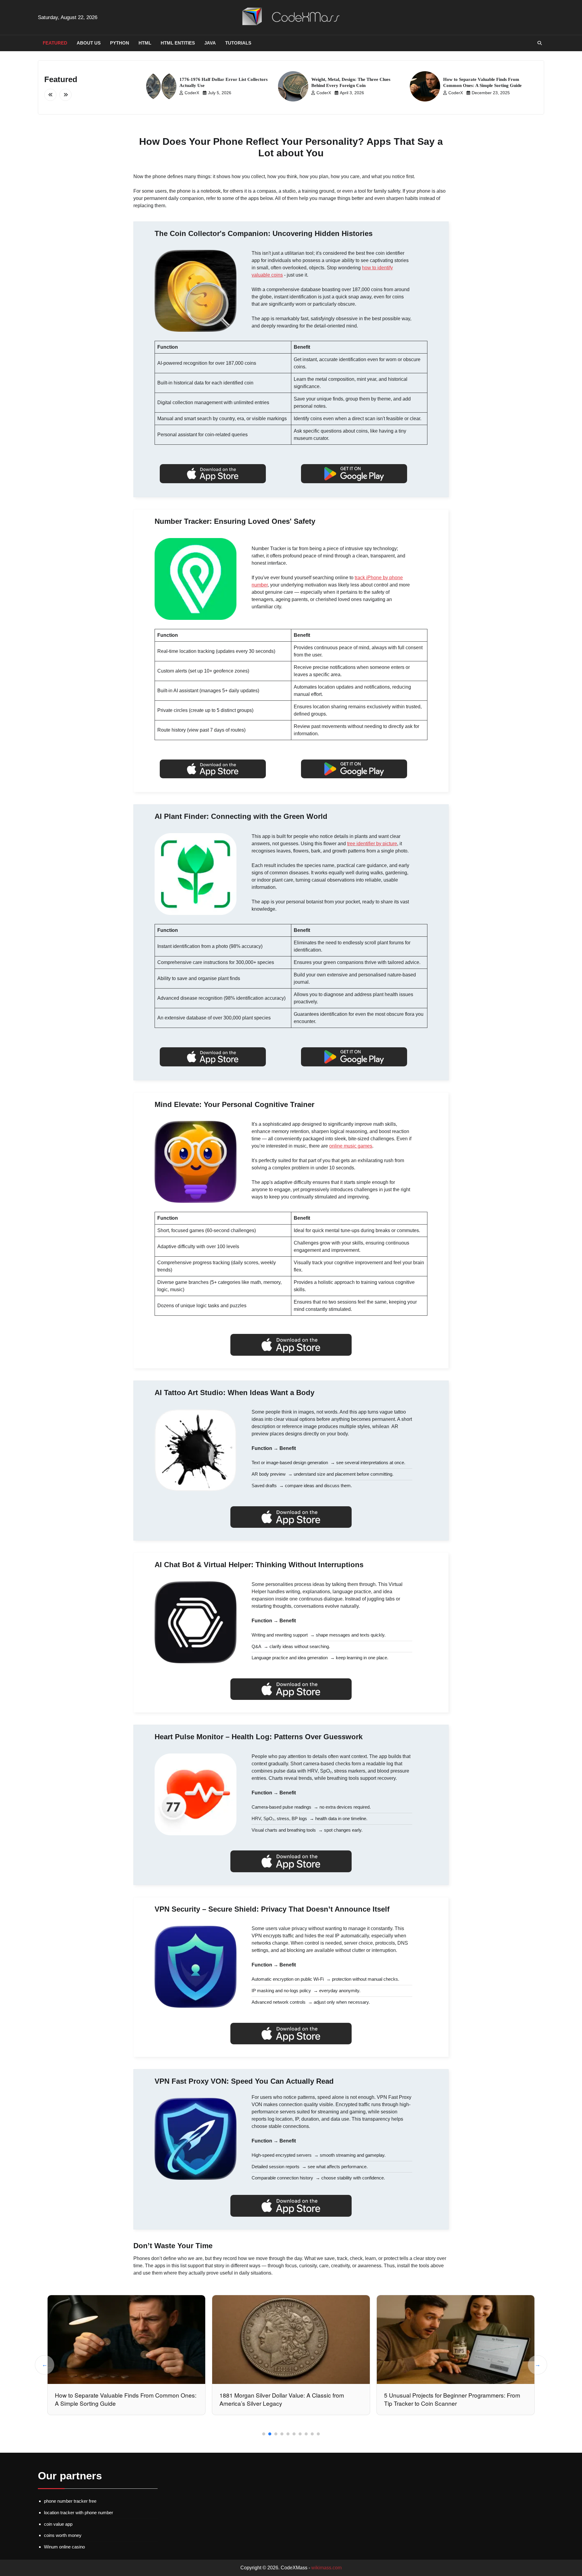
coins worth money (63, 2535)
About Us (89, 43)
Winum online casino (64, 2547)
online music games (351, 1146)
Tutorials (238, 43)
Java (210, 43)
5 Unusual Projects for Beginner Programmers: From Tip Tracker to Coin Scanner (288, 2399)
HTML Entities (178, 43)
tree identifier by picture (372, 844)
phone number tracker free (70, 2501)
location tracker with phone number (79, 2513)
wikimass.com (326, 2568)
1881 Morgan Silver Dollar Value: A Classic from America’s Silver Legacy (117, 2399)
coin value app (58, 2524)
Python (120, 43)
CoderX (192, 93)
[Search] (540, 43)
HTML (145, 43)
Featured (55, 43)
